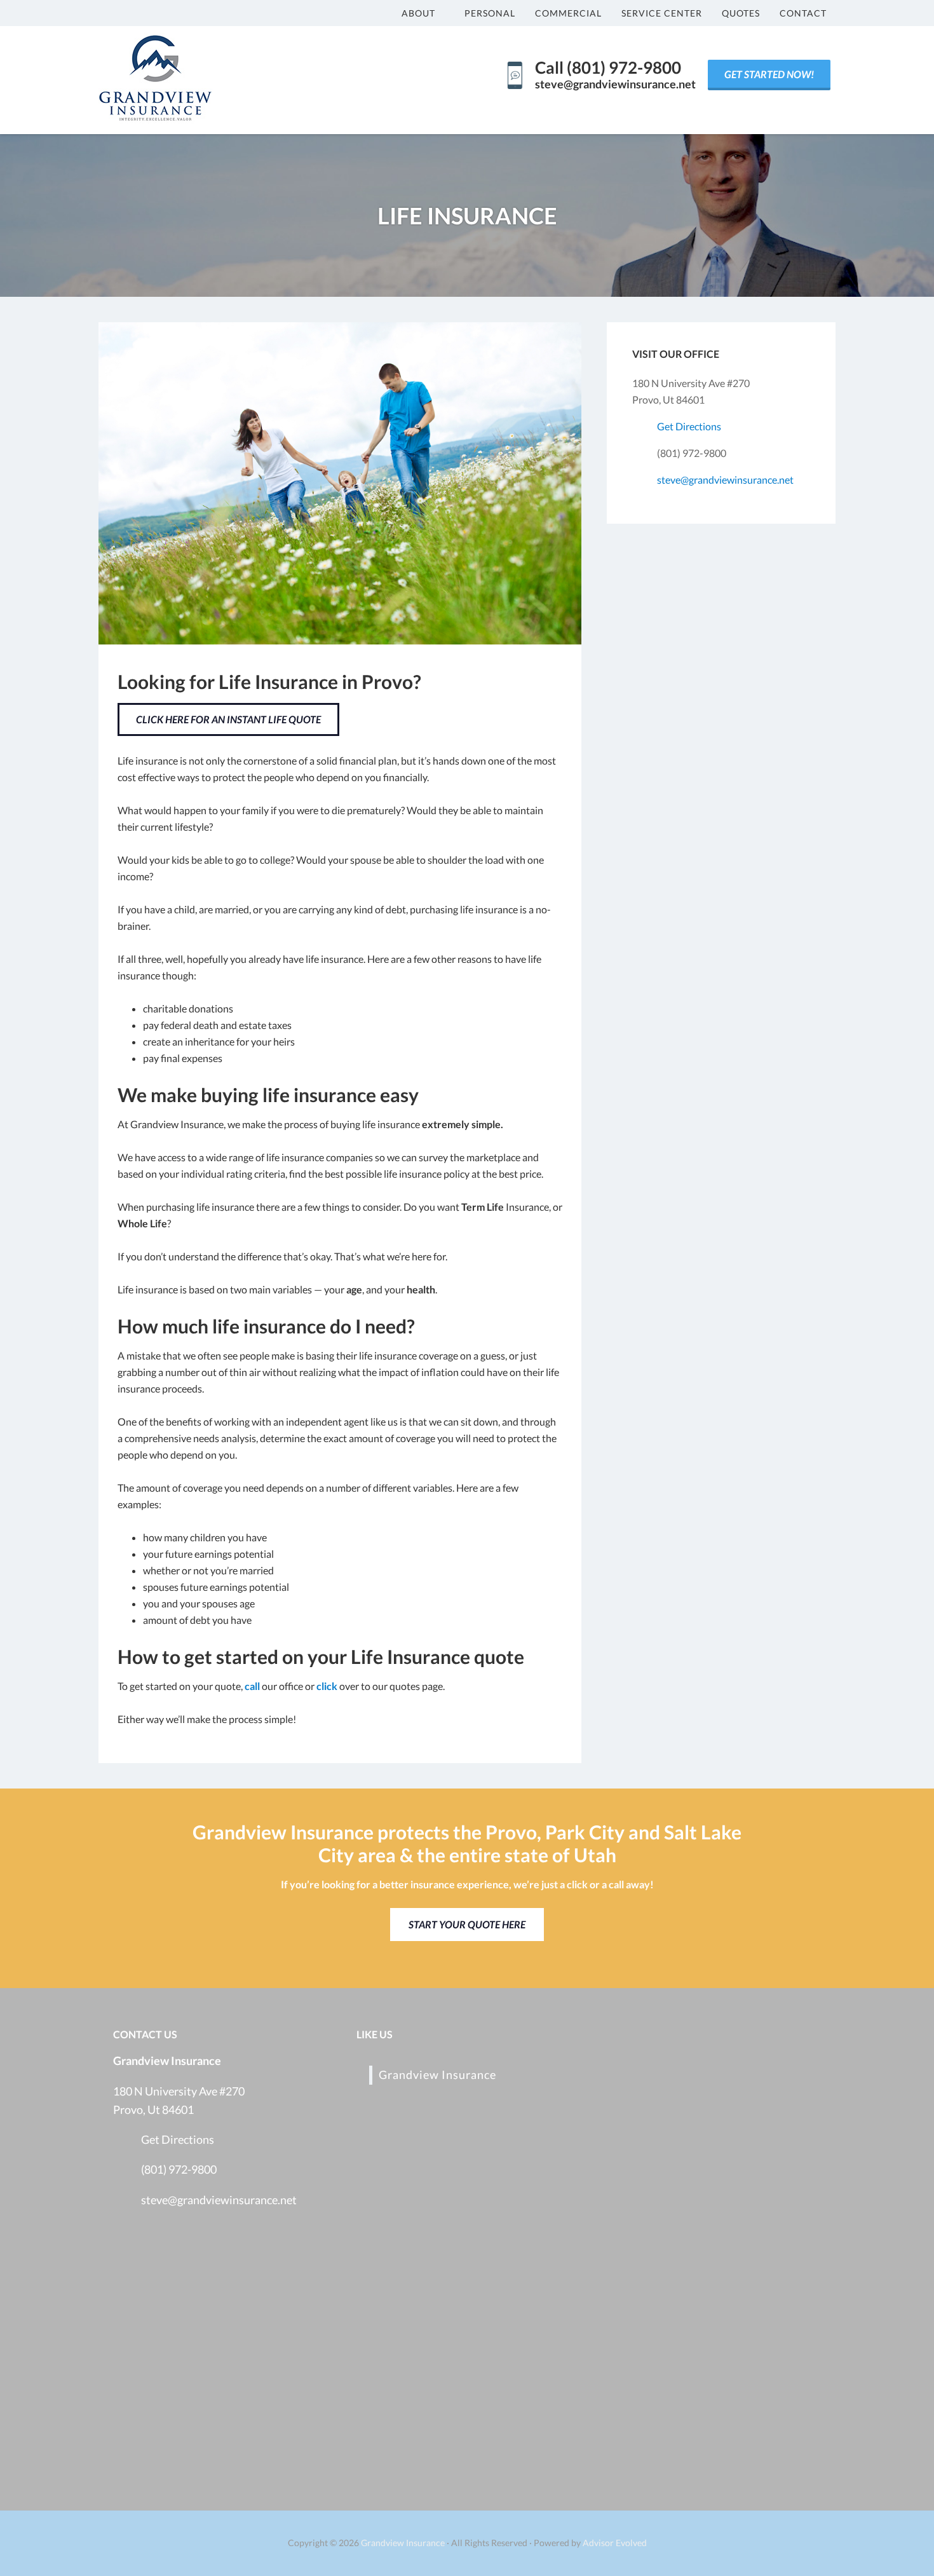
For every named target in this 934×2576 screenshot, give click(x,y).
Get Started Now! (769, 74)
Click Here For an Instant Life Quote (228, 719)
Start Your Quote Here (467, 1924)
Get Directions (689, 426)
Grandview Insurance (437, 2075)
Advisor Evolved (615, 2543)
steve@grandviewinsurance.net (725, 480)
